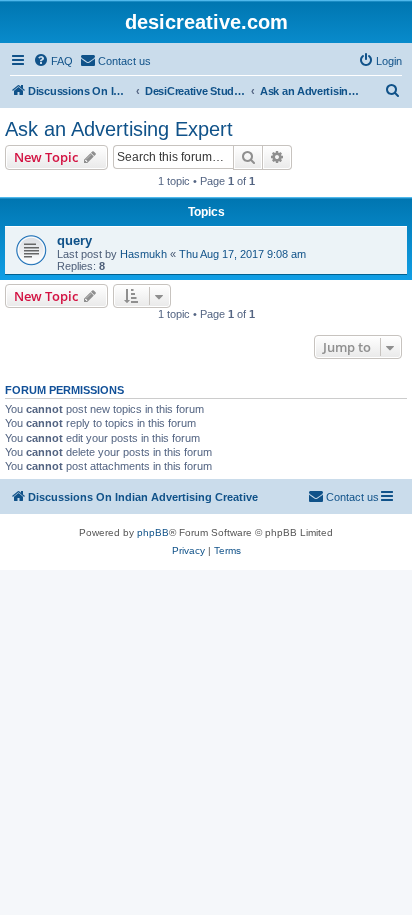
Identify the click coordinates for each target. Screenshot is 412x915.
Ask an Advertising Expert (119, 129)
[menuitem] (53, 61)
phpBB (153, 532)
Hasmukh (143, 254)
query (74, 240)
